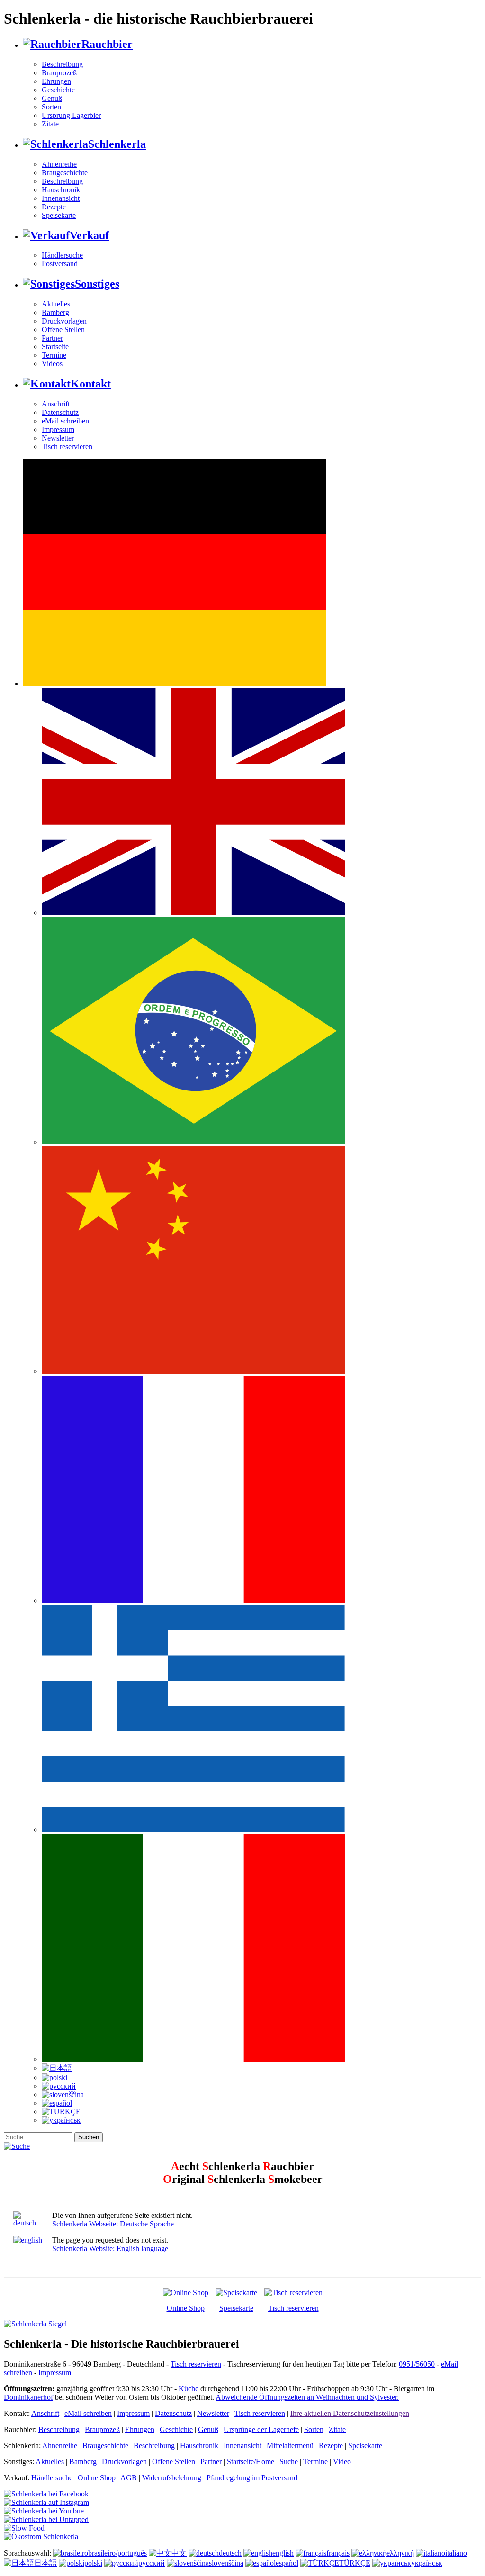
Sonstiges (97, 284)
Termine (54, 355)
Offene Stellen (63, 329)
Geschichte (58, 90)
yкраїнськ (427, 2563)
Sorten (51, 107)
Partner (52, 338)
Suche (289, 2462)
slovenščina (226, 2563)
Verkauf (89, 235)
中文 (179, 2553)
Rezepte (54, 207)
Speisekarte (59, 215)
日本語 (45, 2563)
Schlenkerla (117, 144)
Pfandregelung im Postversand (252, 2478)
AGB (129, 2478)
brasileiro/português (117, 2553)
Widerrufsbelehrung (172, 2478)
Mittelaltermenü (290, 2445)
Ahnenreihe (59, 164)
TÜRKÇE (355, 2563)
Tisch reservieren (67, 446)
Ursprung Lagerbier (71, 115)
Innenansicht (61, 198)
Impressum (58, 429)
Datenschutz (60, 412)
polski (93, 2563)
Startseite (55, 347)
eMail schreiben (65, 421)
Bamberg (55, 312)
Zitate (50, 124)
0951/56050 (417, 2364)
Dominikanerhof (28, 2397)
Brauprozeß (59, 73)
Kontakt (91, 384)
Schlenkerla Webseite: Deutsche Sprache (113, 2224)
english (283, 2553)
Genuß (52, 98)
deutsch (230, 2553)
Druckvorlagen (64, 321)
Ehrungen (56, 81)
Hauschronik (61, 190)
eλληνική (400, 2553)
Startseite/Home (251, 2462)
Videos (52, 364)
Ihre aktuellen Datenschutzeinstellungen (350, 2413)
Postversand (60, 264)
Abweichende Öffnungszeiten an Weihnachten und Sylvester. (307, 2397)
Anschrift (56, 404)
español (287, 2563)
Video (342, 2462)
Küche (189, 2389)
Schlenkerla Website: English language (110, 2248)
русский (152, 2563)
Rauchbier (107, 44)
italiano (456, 2553)
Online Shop (186, 2308)
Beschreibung (62, 64)
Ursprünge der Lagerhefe (261, 2429)
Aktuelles (56, 304)
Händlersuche (62, 255)
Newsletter (58, 438)
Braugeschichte (65, 173)
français (338, 2553)
